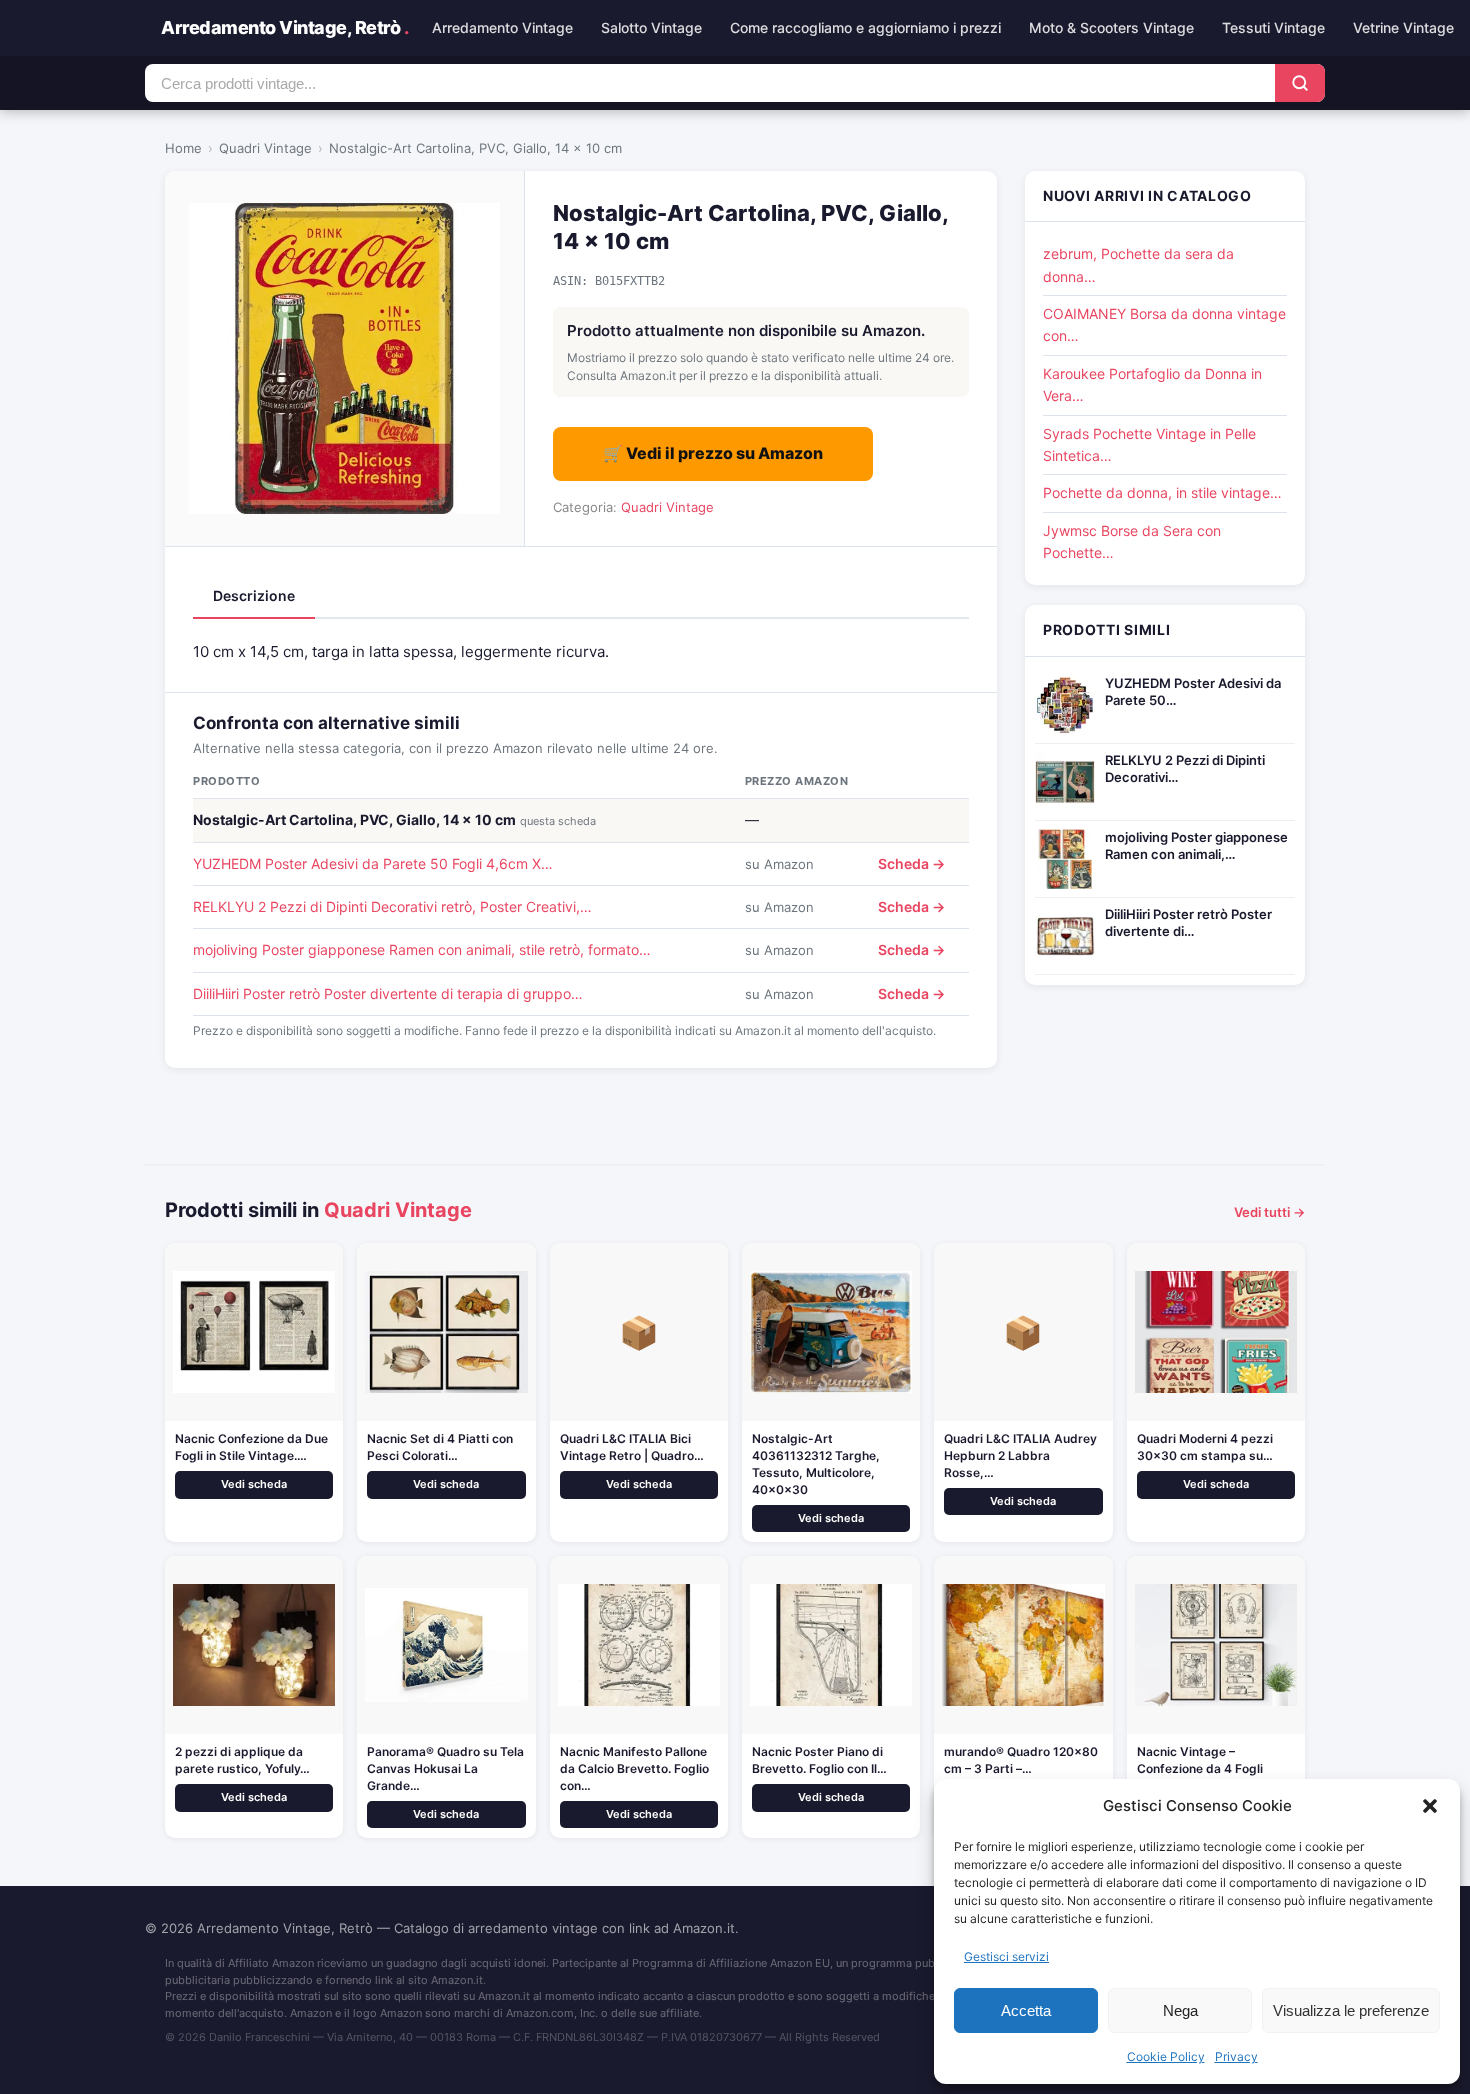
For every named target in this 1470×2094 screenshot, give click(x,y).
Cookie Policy (1166, 2056)
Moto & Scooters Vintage (1111, 27)
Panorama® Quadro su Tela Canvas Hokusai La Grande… (445, 1768)
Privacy (1236, 2056)
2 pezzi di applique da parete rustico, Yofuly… (242, 1760)
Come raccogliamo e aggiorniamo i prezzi (865, 27)
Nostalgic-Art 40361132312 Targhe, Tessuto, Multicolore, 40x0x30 (816, 1463)
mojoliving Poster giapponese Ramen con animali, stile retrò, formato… (422, 949)
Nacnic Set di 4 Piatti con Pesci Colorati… (440, 1447)
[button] (1430, 1806)
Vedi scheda (254, 1484)
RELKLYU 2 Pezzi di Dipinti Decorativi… (1185, 768)
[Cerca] (1300, 83)
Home (183, 148)
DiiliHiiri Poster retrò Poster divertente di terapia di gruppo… (388, 993)
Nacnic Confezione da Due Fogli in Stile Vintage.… (251, 1447)
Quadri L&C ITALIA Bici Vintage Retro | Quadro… (632, 1447)
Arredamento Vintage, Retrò (284, 27)
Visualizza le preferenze (1351, 2010)
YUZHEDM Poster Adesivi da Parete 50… (1193, 691)
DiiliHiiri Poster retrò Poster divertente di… (1188, 922)
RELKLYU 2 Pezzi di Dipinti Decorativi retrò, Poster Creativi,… (392, 906)
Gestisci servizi (1006, 1956)
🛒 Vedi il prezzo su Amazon (713, 453)
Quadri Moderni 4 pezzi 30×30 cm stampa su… (1205, 1447)
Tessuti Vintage (1273, 27)
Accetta (1026, 2010)
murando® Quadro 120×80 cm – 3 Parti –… (1021, 1760)
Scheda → (911, 863)
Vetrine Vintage (1403, 27)
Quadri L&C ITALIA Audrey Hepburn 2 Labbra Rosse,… (1020, 1455)
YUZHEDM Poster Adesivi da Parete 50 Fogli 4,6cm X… (373, 863)
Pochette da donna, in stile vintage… (1162, 492)
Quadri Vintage (265, 148)
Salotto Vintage (651, 27)
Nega (1180, 2010)
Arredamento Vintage (502, 27)
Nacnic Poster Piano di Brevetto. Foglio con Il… (819, 1760)
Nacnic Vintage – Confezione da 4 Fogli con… (1200, 1768)
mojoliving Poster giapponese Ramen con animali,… (1196, 845)
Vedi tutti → (1269, 1212)
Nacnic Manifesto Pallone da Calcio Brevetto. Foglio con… (634, 1768)
